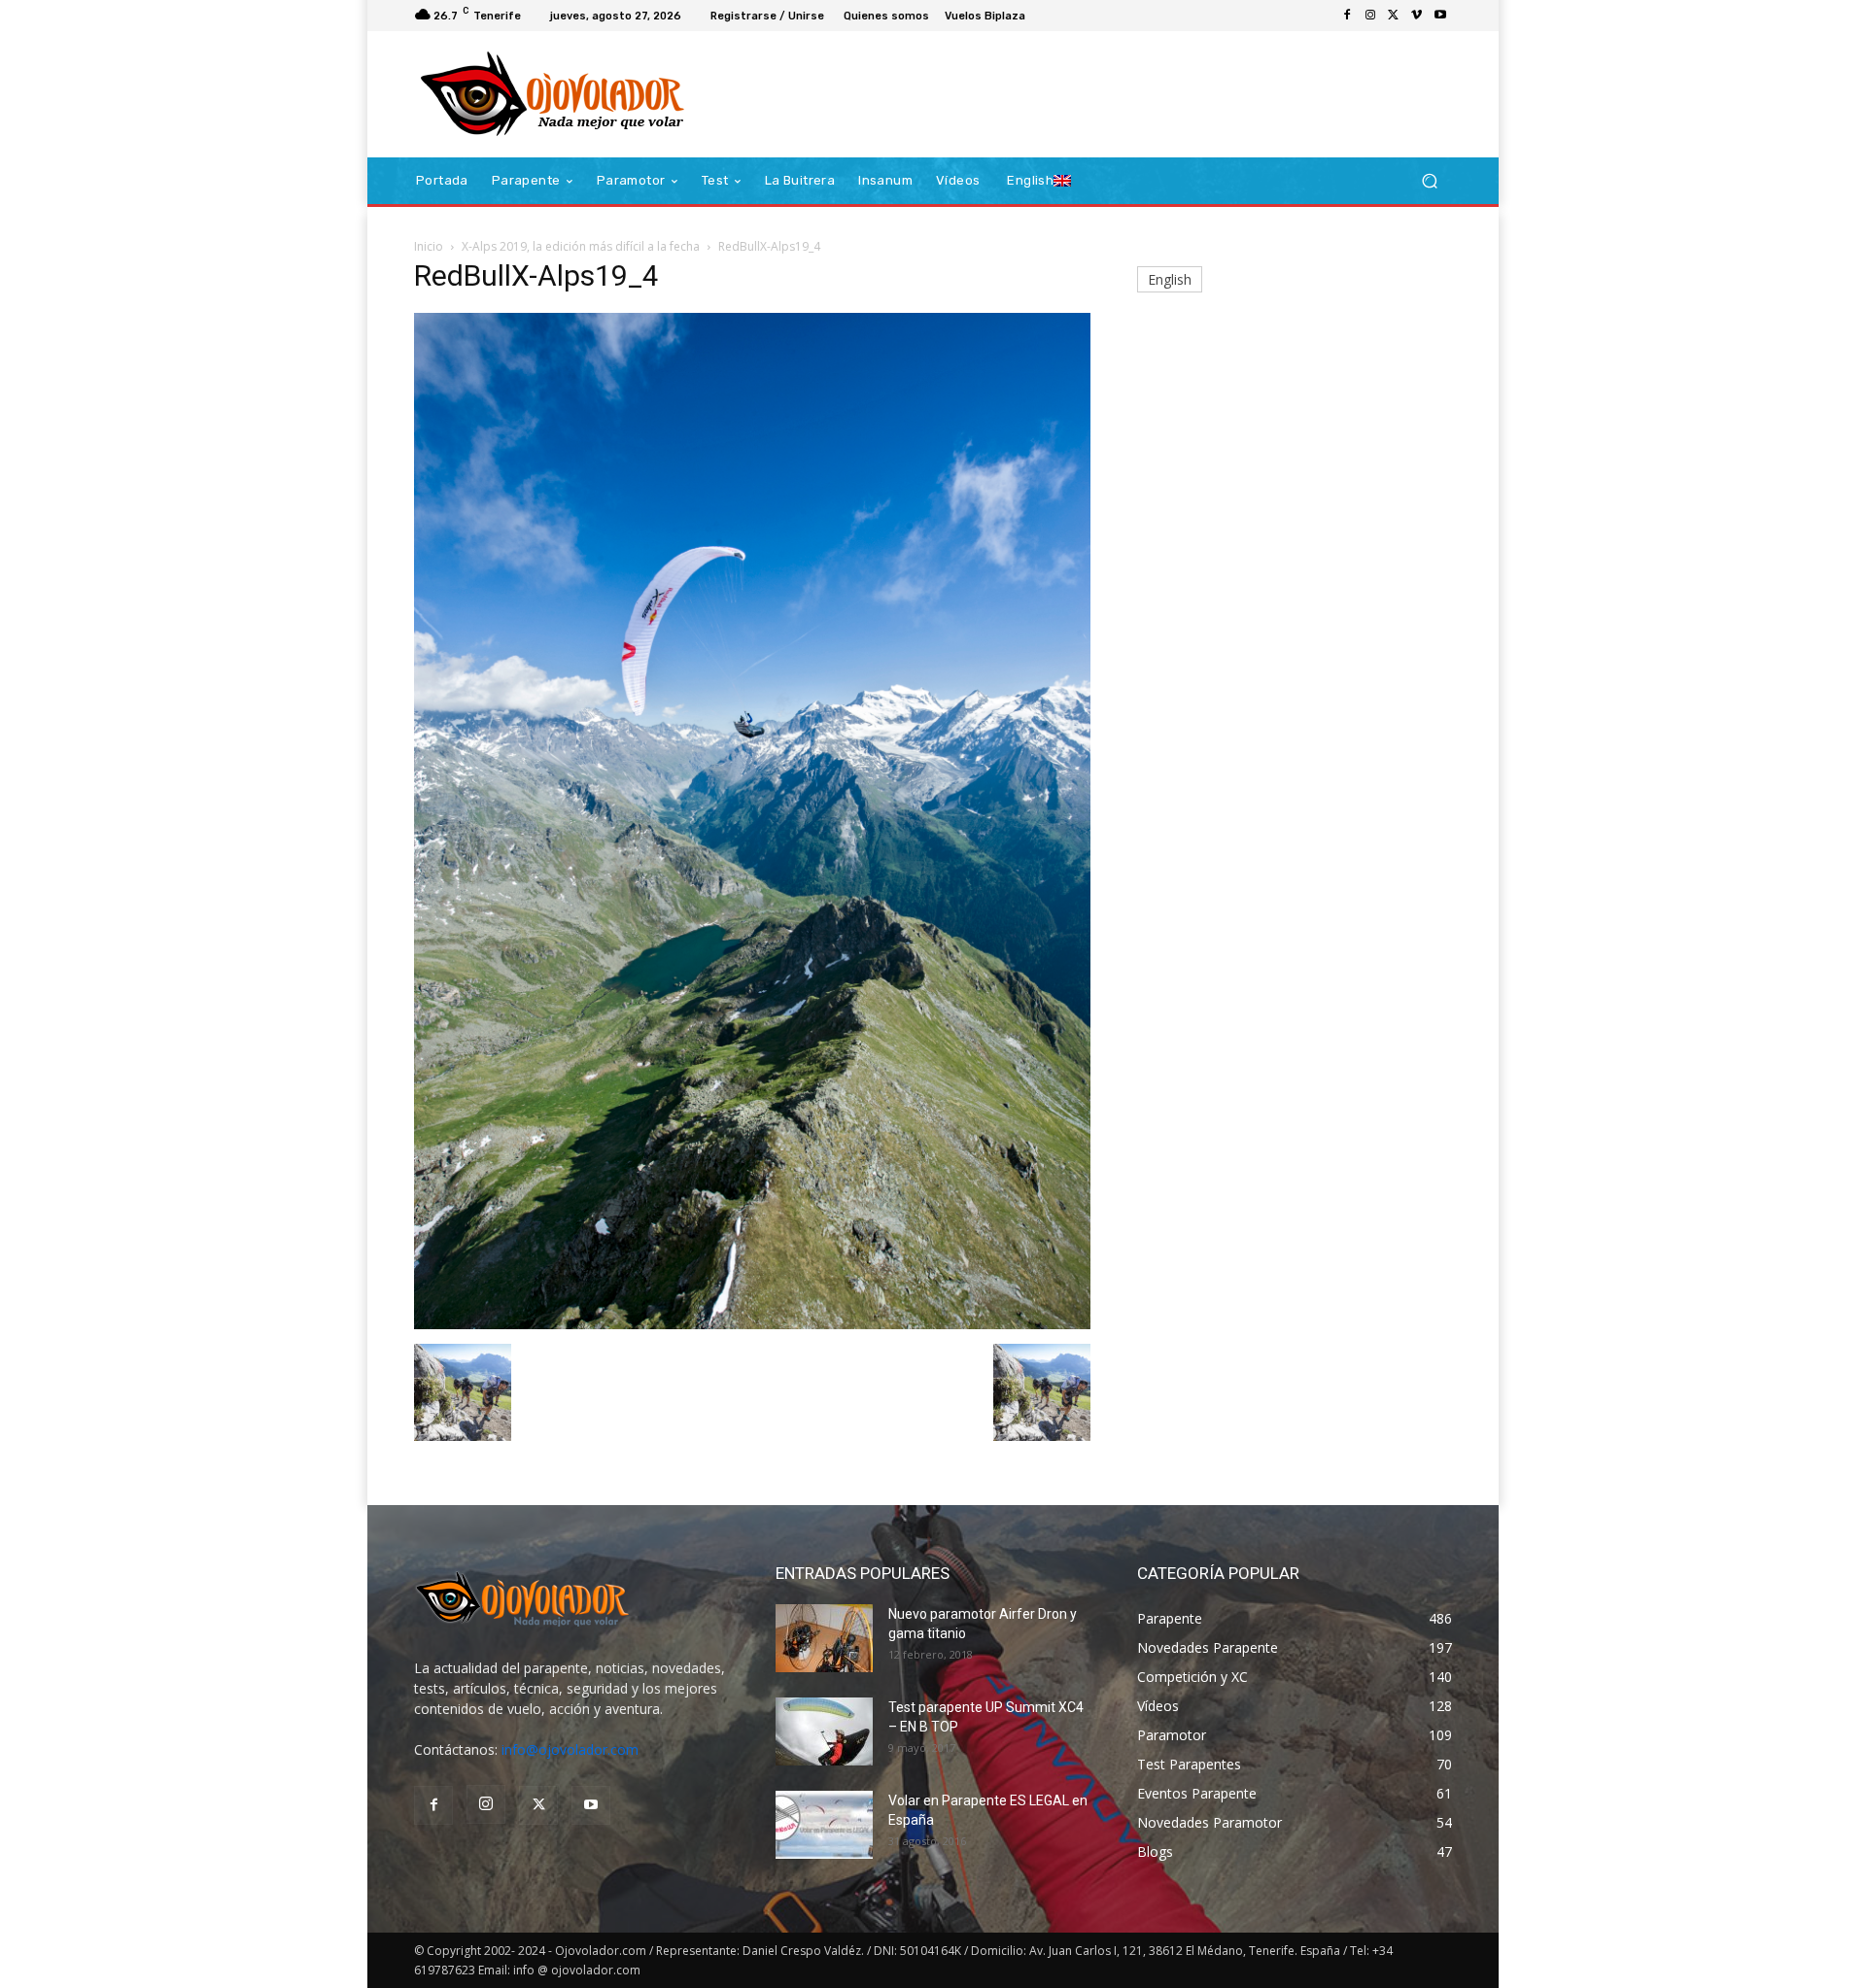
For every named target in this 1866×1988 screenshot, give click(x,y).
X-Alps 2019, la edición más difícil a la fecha (581, 246)
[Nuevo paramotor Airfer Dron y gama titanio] (824, 1638)
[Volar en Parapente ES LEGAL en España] (824, 1825)
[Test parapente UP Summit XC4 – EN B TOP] (824, 1731)
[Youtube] (1440, 16)
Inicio (429, 246)
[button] (1429, 181)
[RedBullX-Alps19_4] (752, 1324)
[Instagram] (1370, 16)
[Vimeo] (1417, 16)
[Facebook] (1347, 16)
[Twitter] (1394, 16)
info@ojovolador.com (570, 1749)
